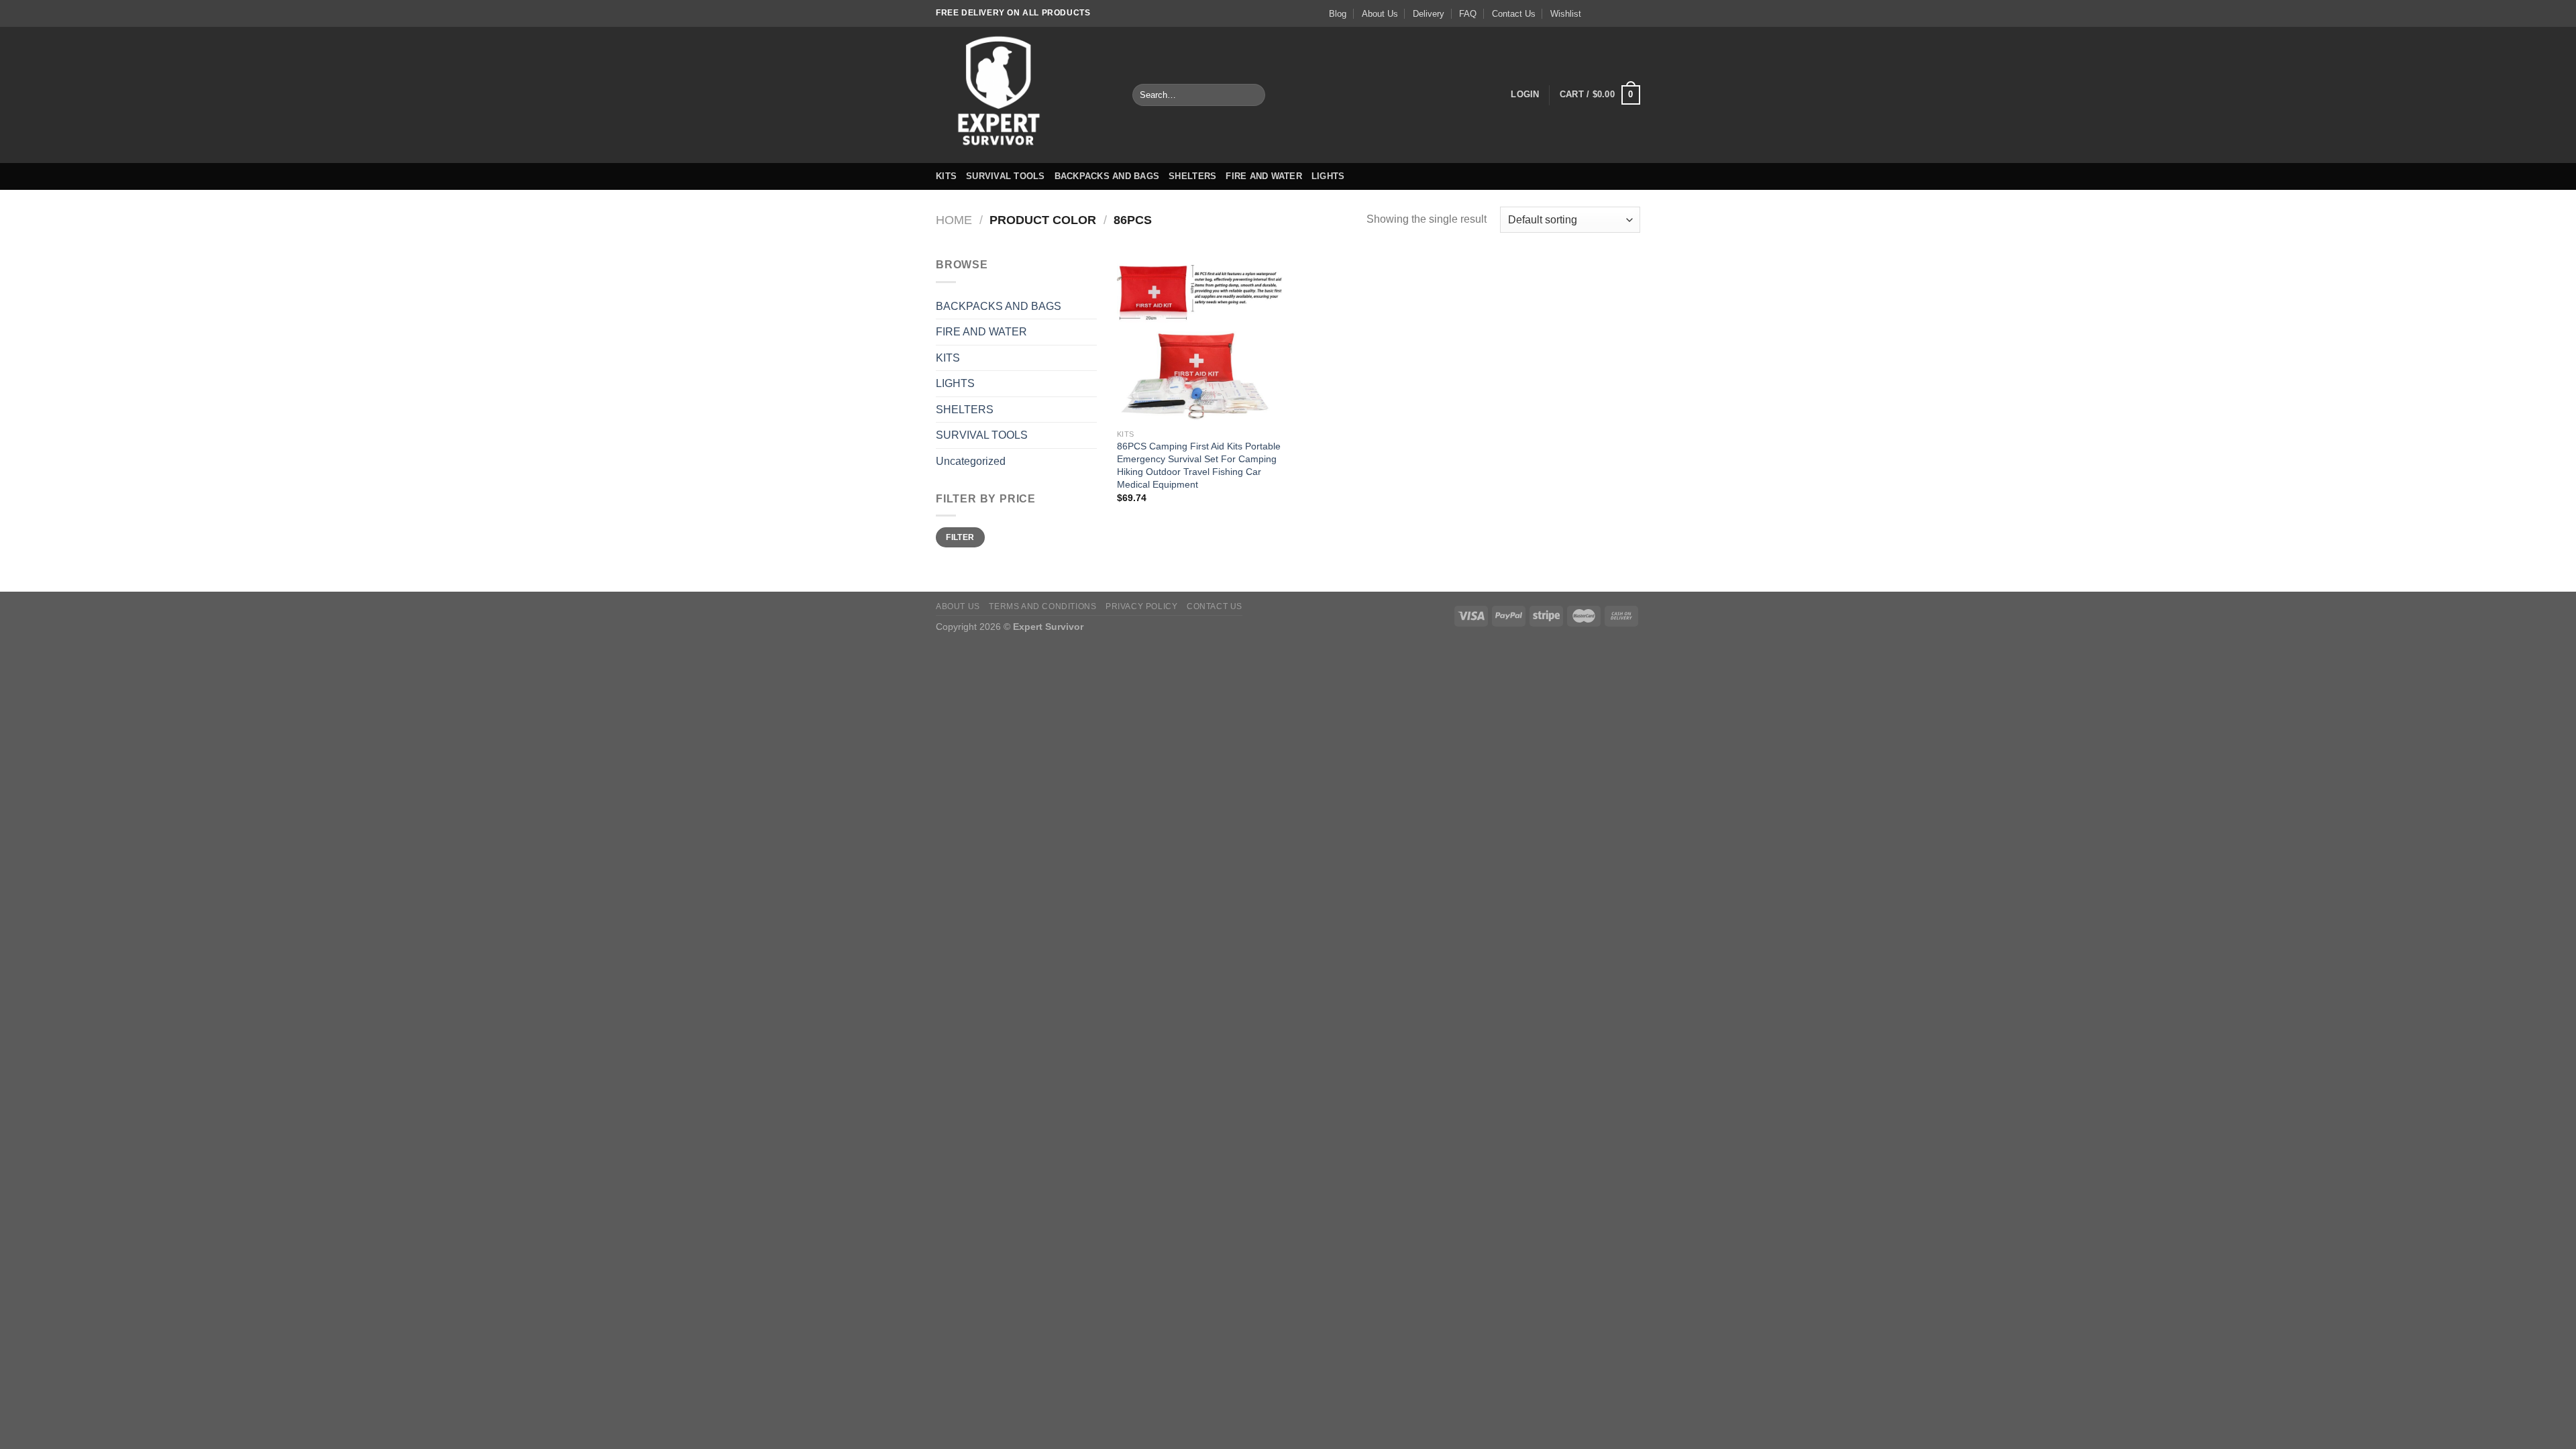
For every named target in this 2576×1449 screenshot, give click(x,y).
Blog (1338, 14)
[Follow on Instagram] (1608, 13)
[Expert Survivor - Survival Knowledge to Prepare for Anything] (1024, 95)
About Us (1380, 14)
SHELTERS (1192, 176)
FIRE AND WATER (1264, 176)
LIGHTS (1328, 176)
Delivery (1429, 14)
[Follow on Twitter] (1621, 13)
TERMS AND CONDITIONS (1042, 606)
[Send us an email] (1633, 13)
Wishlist (1566, 14)
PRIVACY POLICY (1142, 606)
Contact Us (1514, 14)
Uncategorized (971, 461)
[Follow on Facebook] (1595, 13)
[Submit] (1252, 95)
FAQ (1468, 14)
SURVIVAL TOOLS (1006, 176)
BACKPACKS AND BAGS (1107, 176)
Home (954, 220)
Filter (960, 537)
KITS (946, 176)
